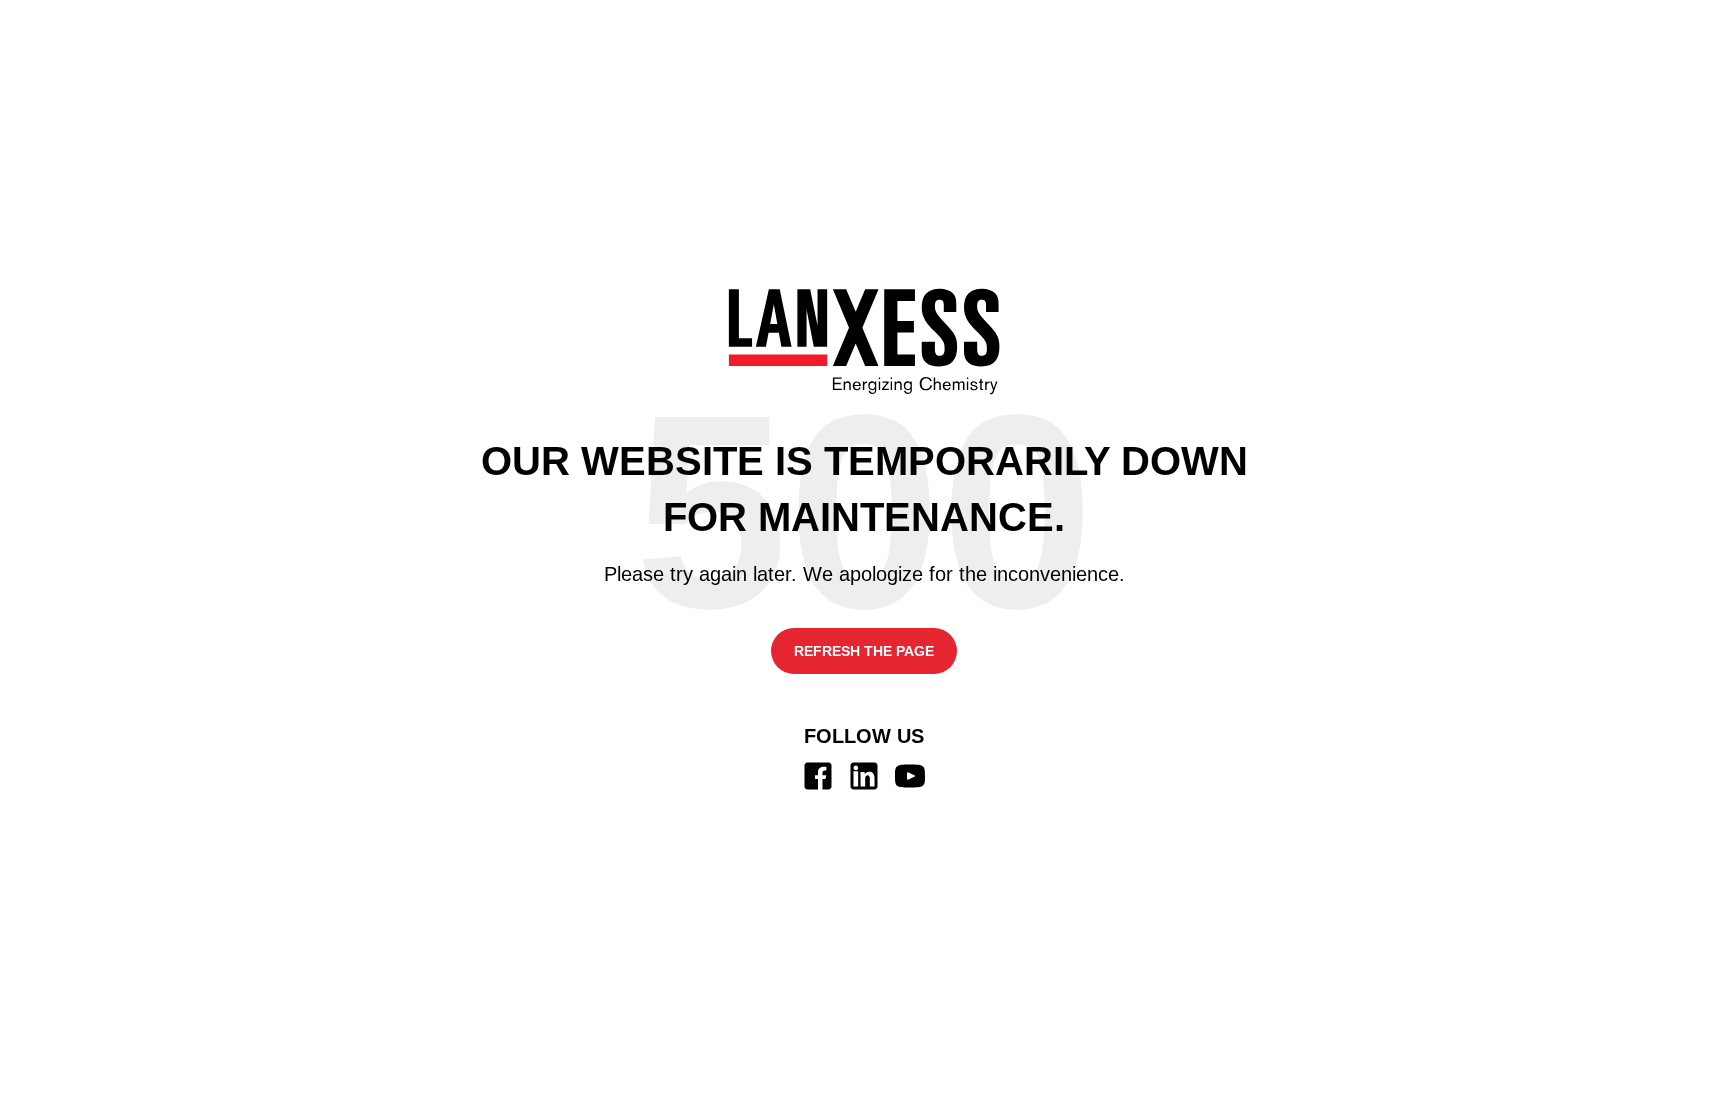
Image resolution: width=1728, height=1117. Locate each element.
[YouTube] (910, 776)
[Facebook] (818, 776)
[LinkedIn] (864, 776)
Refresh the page (864, 651)
